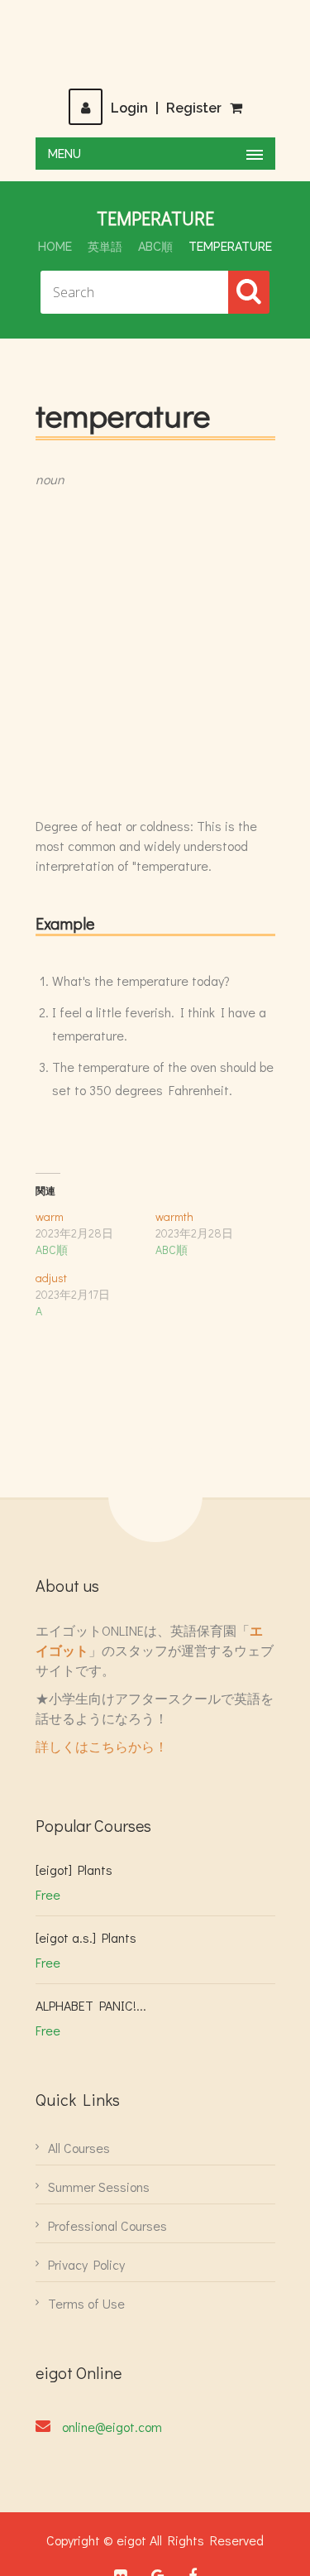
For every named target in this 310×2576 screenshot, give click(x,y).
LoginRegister (166, 108)
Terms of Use (86, 2303)
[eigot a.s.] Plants (86, 1937)
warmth (174, 1216)
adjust (51, 1278)
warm (50, 1216)
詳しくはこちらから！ (102, 1746)
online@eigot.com (112, 2427)
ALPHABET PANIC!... (91, 2005)
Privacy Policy (86, 2264)
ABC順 (155, 247)
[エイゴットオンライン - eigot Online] (155, 44)
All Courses (79, 2148)
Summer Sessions (99, 2187)
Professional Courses (107, 2225)
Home (55, 247)
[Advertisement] (155, 653)
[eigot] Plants (74, 1870)
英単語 (105, 247)
